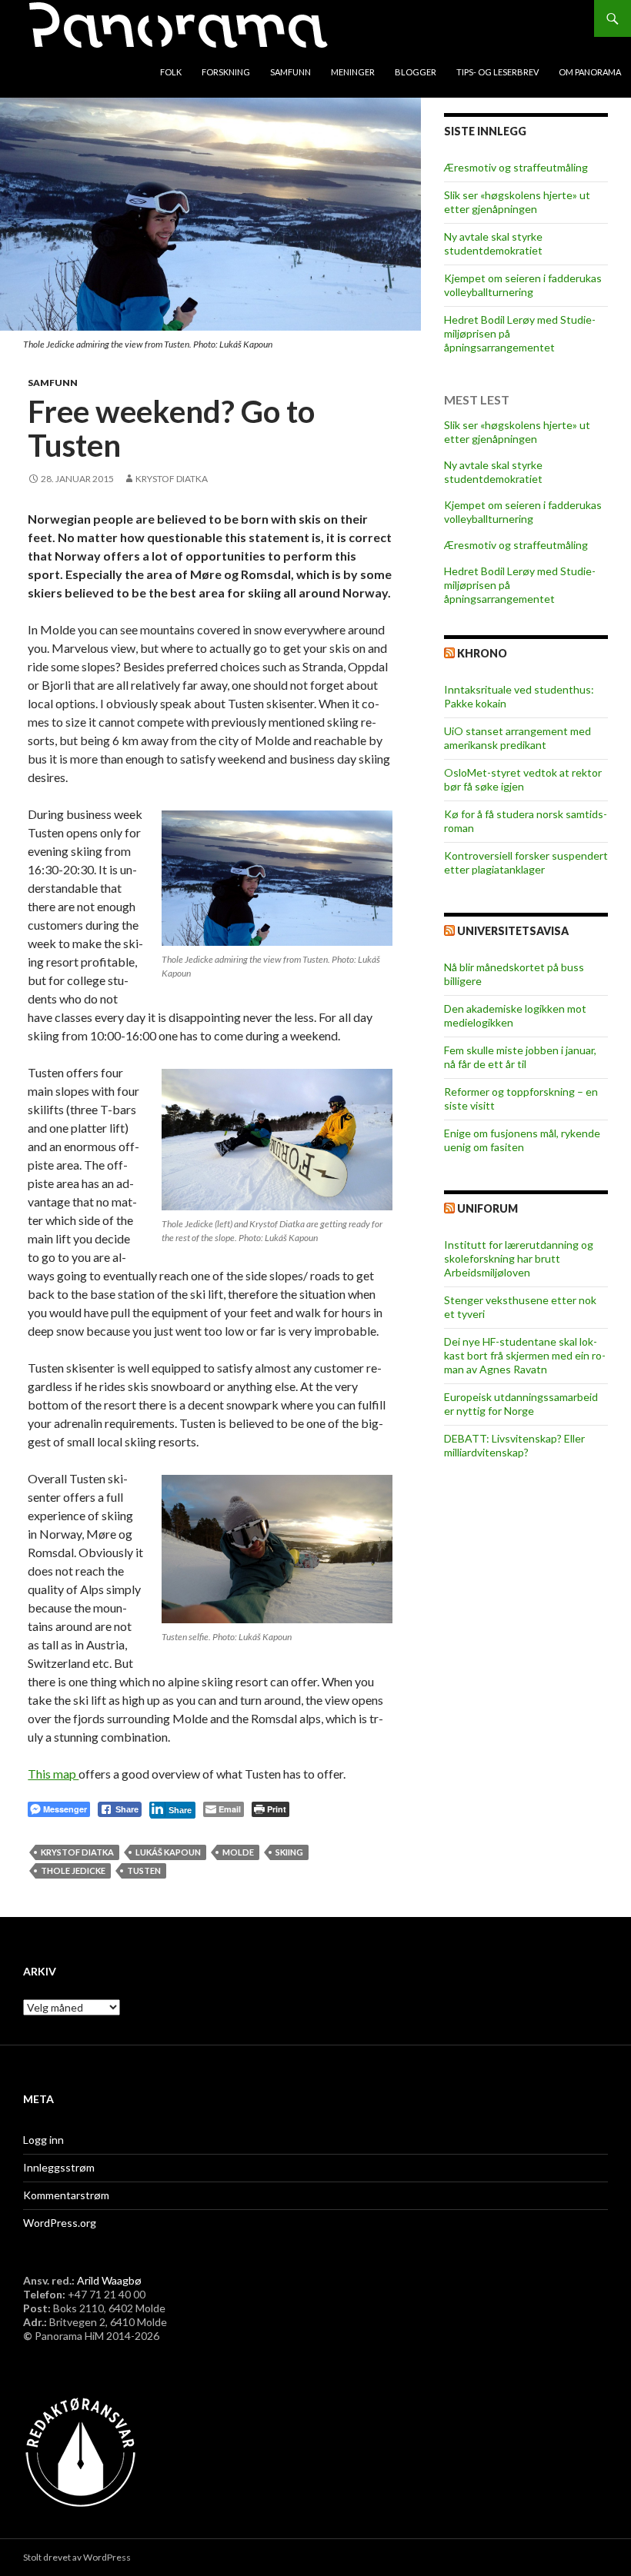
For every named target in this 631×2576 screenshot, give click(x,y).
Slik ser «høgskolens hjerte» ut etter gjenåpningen (517, 202)
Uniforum (487, 1208)
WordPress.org (60, 2223)
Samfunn (290, 72)
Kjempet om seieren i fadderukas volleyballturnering (523, 285)
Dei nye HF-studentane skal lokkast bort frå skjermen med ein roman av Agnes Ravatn (525, 1355)
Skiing (289, 1852)
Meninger (353, 72)
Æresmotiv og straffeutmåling (516, 167)
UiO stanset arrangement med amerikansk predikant (517, 738)
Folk (171, 72)
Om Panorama (590, 72)
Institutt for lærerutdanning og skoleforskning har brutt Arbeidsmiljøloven (519, 1258)
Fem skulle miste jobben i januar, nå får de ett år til (520, 1057)
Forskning (226, 72)
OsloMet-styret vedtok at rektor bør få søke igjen (523, 779)
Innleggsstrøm (59, 2167)
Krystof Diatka (172, 479)
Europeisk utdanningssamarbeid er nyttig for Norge (521, 1404)
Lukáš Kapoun (168, 1852)
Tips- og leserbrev (497, 72)
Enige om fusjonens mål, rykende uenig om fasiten (522, 1140)
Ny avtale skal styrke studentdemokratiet (493, 243)
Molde (238, 1852)
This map (53, 1774)
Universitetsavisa (513, 931)
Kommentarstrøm (66, 2195)
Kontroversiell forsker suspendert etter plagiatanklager (526, 862)
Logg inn (43, 2140)
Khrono (482, 653)
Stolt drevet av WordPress (77, 2557)
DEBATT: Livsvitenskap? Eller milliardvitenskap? (514, 1445)
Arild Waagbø (109, 2280)
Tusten (144, 1870)
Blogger (416, 72)
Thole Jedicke (73, 1870)
